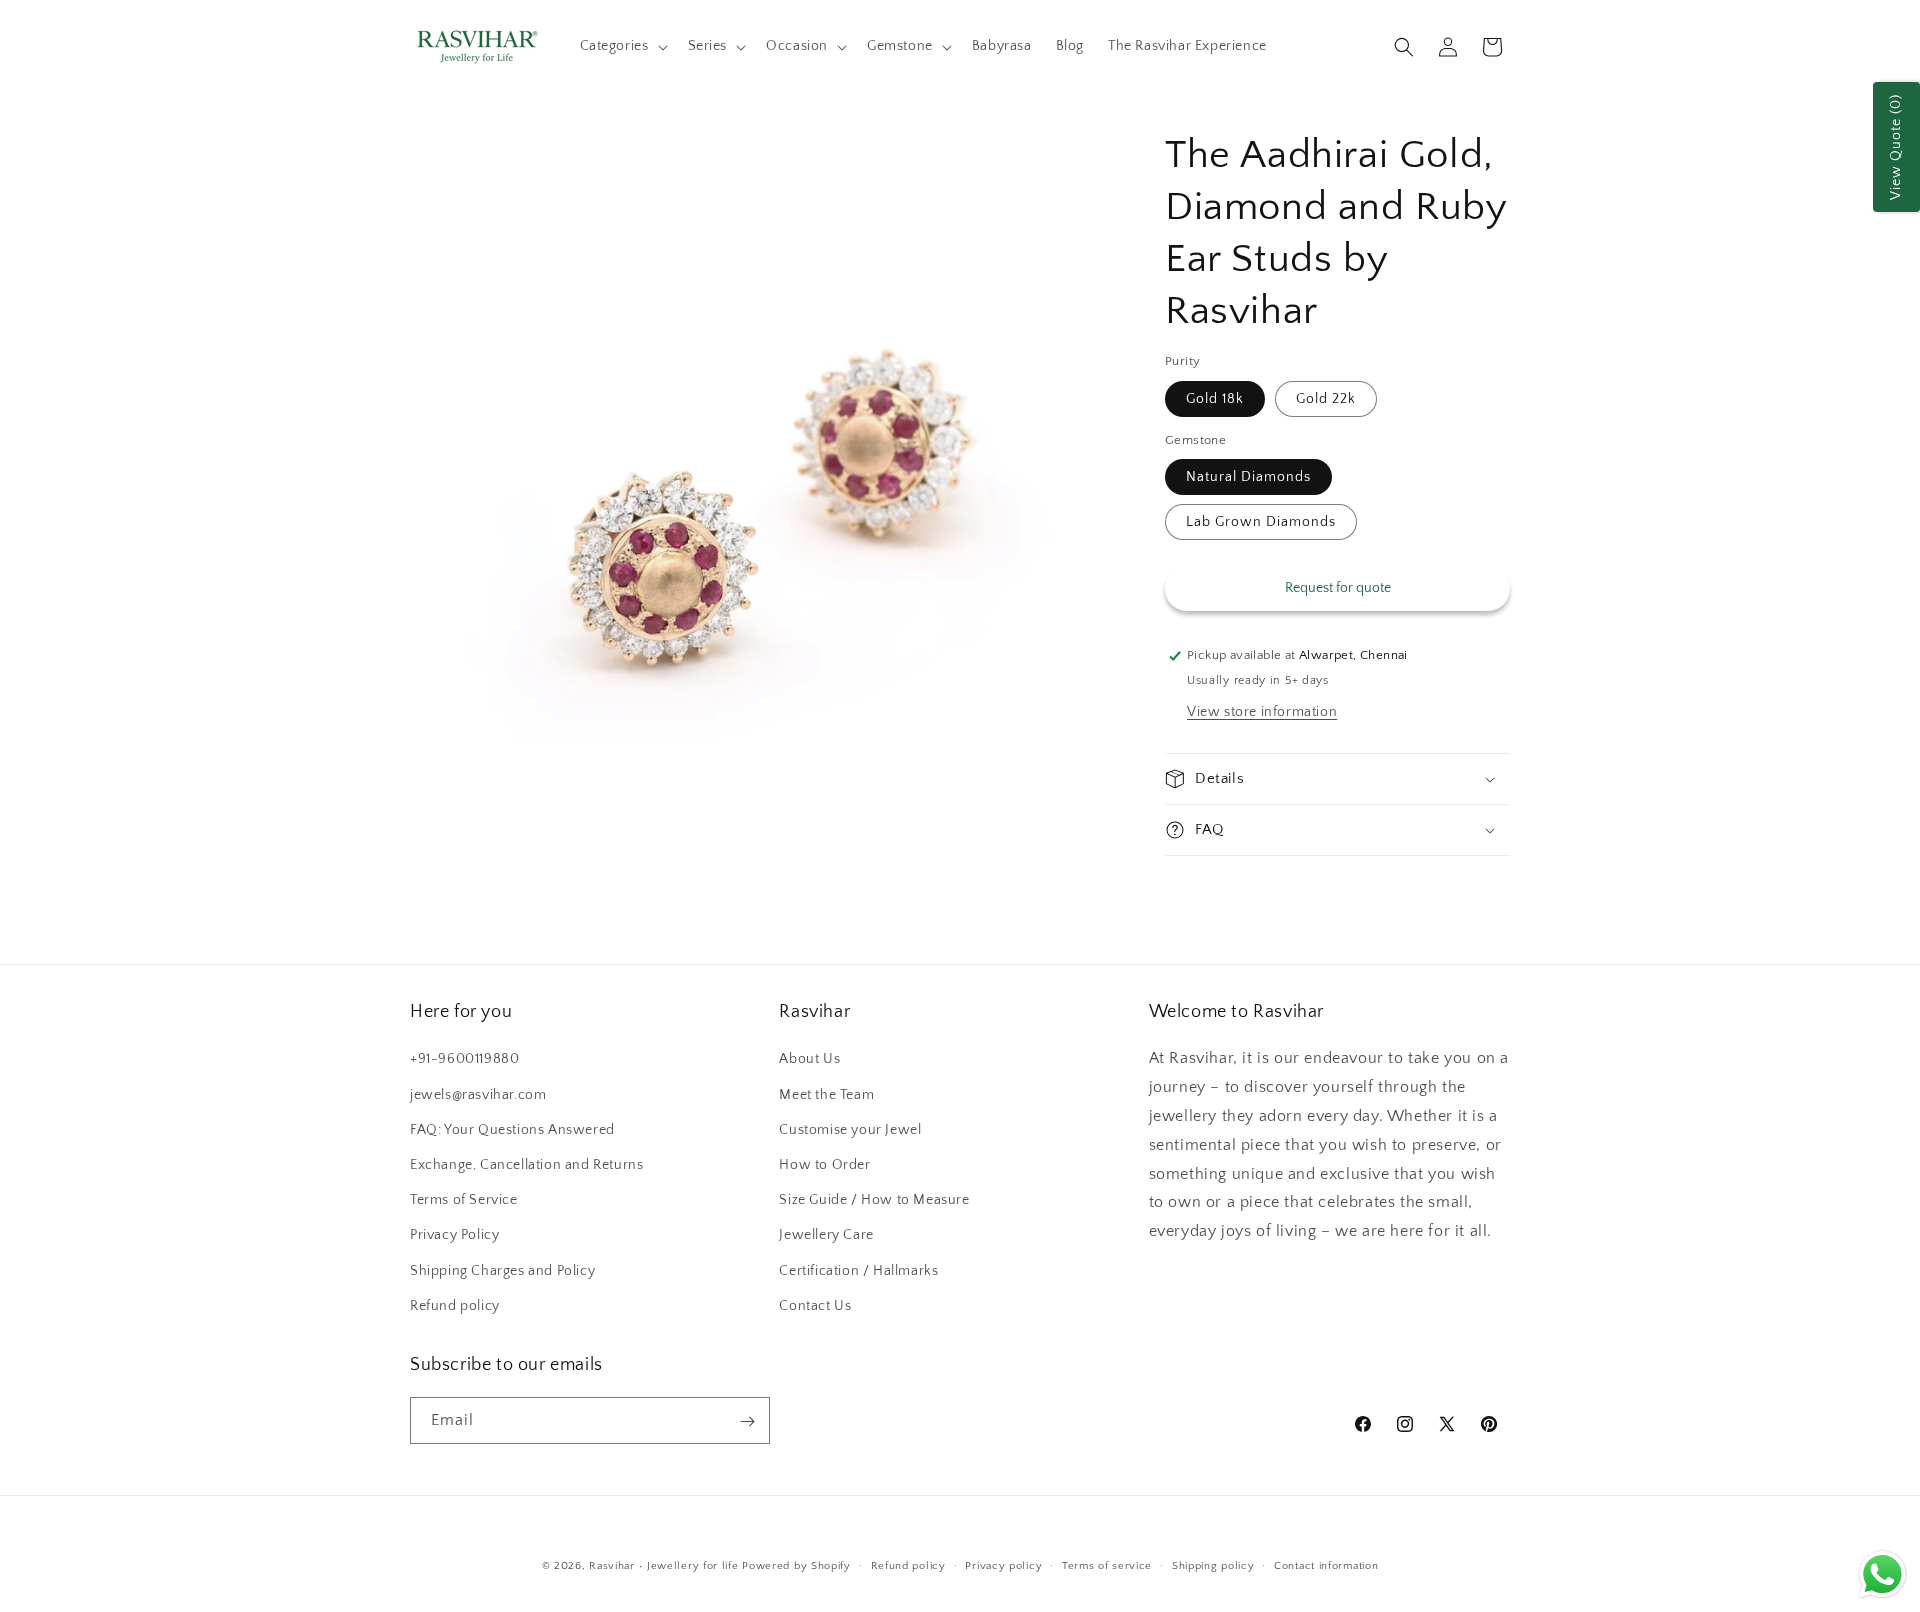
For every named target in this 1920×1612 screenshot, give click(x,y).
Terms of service (1107, 1565)
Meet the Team (826, 1095)
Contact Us (815, 1306)
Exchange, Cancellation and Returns (526, 1165)
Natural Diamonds (1248, 477)
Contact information (1326, 1565)
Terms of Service (464, 1200)
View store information (1262, 712)
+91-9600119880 (464, 1060)
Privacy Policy (454, 1236)
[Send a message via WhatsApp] (1882, 1574)
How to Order (824, 1165)
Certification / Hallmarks (858, 1271)
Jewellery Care (826, 1236)
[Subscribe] (747, 1421)
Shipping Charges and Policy (502, 1271)
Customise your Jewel (850, 1130)
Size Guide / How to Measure (874, 1200)
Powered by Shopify (796, 1566)
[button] (622, 46)
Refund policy (455, 1306)
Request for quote (1338, 588)
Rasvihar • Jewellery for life (663, 1566)
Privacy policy (1003, 1565)
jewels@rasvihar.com (478, 1095)
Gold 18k (1215, 399)
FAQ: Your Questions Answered (512, 1130)
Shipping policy (1213, 1565)
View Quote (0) (1896, 147)
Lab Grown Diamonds (1261, 522)
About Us (809, 1060)
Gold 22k (1326, 399)
